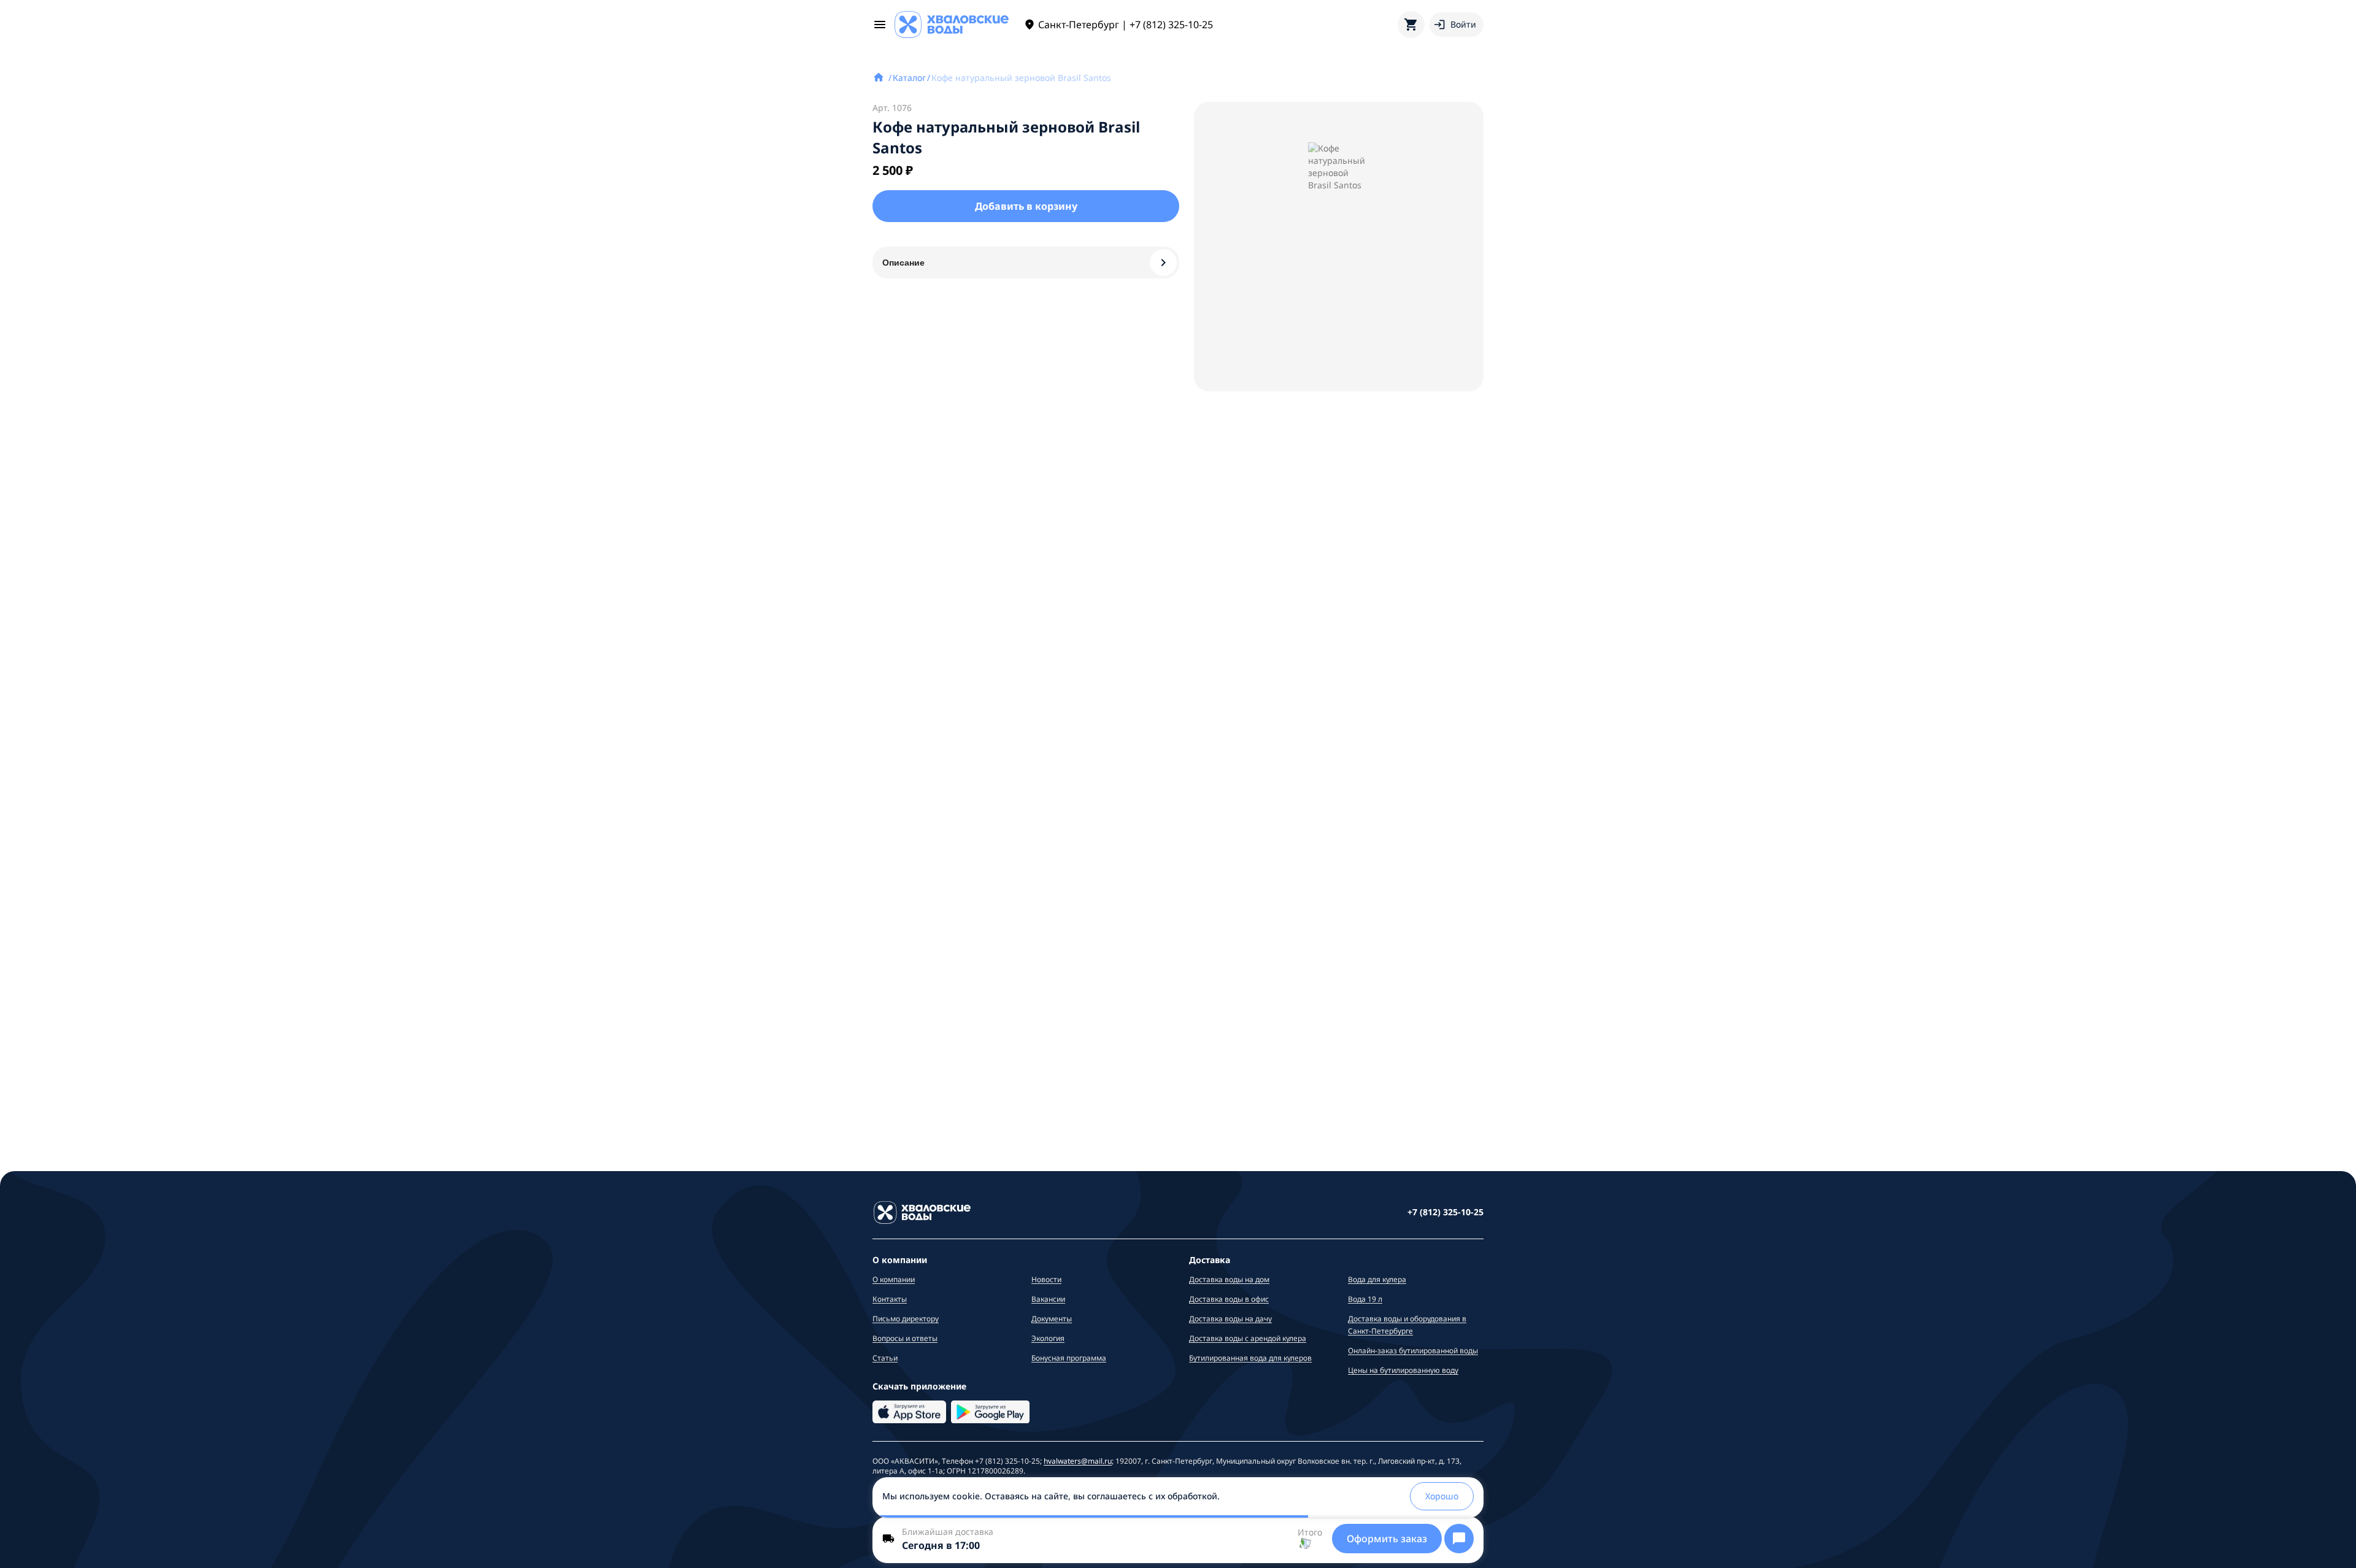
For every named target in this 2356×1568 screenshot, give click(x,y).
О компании (894, 1279)
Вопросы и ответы (905, 1338)
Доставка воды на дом (1229, 1279)
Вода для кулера (1377, 1279)
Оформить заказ (1387, 1539)
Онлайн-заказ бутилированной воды (1413, 1351)
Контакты (890, 1299)
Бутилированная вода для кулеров (1250, 1358)
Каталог (909, 78)
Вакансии (1048, 1299)
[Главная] (880, 78)
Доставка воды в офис (1229, 1299)
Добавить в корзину (1026, 206)
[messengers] (1459, 1539)
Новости (1046, 1279)
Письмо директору (906, 1319)
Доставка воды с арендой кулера (1248, 1338)
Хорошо (1442, 1496)
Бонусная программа (1069, 1358)
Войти (1463, 24)
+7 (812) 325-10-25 (1446, 1212)
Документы (1052, 1319)
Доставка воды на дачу (1230, 1319)
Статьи (885, 1358)
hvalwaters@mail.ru (1078, 1461)
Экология (1048, 1338)
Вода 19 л (1365, 1299)
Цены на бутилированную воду (1403, 1370)
